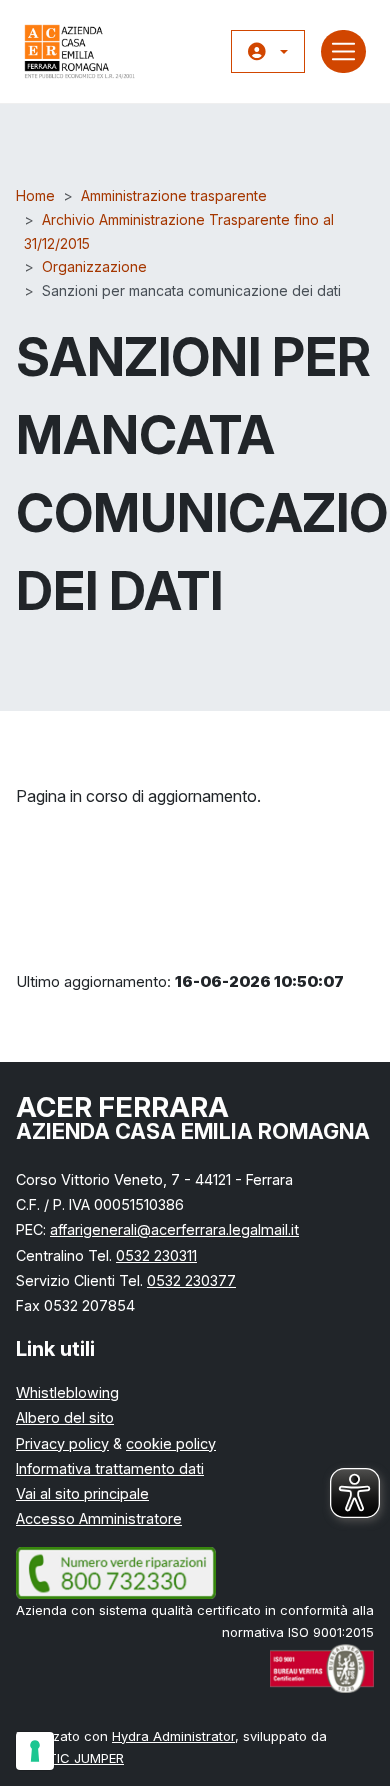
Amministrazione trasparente (174, 195)
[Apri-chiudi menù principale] (343, 51)
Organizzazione (94, 266)
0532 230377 (191, 1280)
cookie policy (171, 1443)
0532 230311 (156, 1255)
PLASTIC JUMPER (70, 1758)
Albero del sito (65, 1417)
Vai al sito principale (82, 1493)
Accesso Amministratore (99, 1518)
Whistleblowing (67, 1392)
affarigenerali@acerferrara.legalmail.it (174, 1229)
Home (35, 195)
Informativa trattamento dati (110, 1468)
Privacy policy (62, 1443)
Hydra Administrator (173, 1736)
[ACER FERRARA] (80, 51)
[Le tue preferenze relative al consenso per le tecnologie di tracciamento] (35, 1751)
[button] (268, 52)
